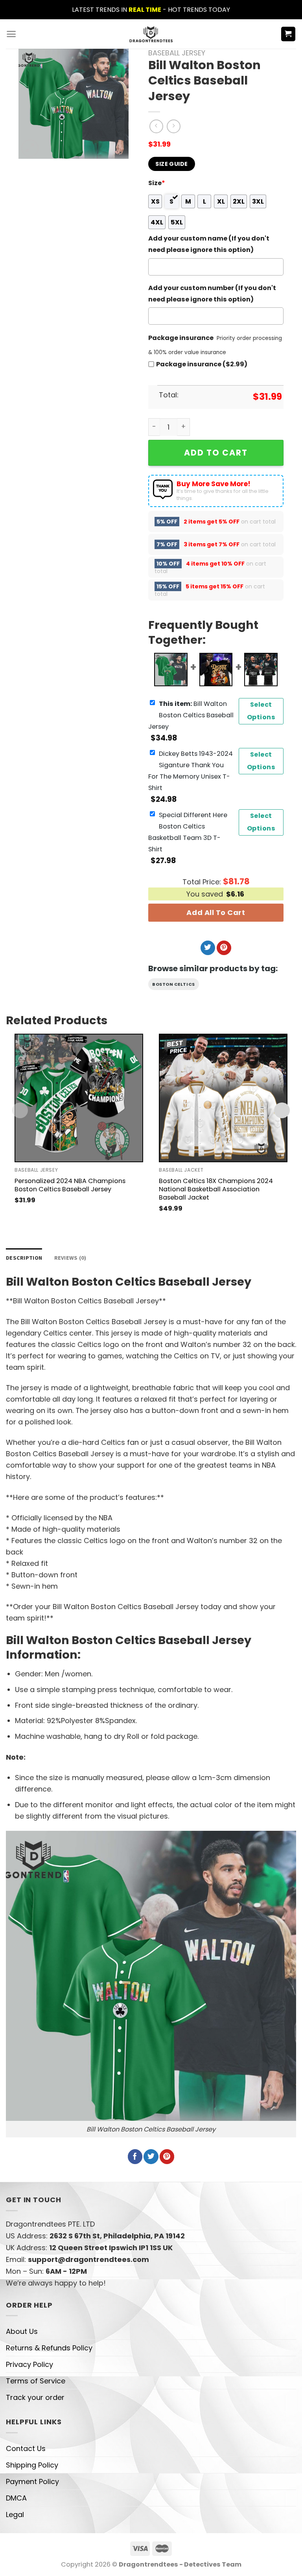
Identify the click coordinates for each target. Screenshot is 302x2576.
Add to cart (216, 453)
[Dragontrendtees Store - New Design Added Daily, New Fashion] (151, 34)
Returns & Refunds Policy (49, 2348)
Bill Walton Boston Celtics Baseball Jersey (191, 715)
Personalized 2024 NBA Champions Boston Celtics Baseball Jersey (70, 1185)
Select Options (261, 711)
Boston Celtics (174, 984)
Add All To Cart (216, 912)
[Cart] (288, 34)
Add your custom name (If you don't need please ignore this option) (209, 244)
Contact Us (26, 2448)
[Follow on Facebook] (135, 2157)
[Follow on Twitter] (208, 948)
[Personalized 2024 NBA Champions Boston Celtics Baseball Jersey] (79, 1098)
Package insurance (181, 338)
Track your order (35, 2397)
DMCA (16, 2498)
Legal (15, 2514)
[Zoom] (30, 148)
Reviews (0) (70, 1258)
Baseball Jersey (177, 53)
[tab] (24, 1258)
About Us (22, 2331)
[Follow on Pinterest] (224, 948)
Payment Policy (32, 2481)
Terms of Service (36, 2381)
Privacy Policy (29, 2364)
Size (157, 183)
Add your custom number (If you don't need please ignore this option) (212, 294)
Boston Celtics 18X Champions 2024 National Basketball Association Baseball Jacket (216, 1189)
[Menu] (11, 34)
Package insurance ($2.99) (202, 364)
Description (24, 1258)
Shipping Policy (32, 2465)
